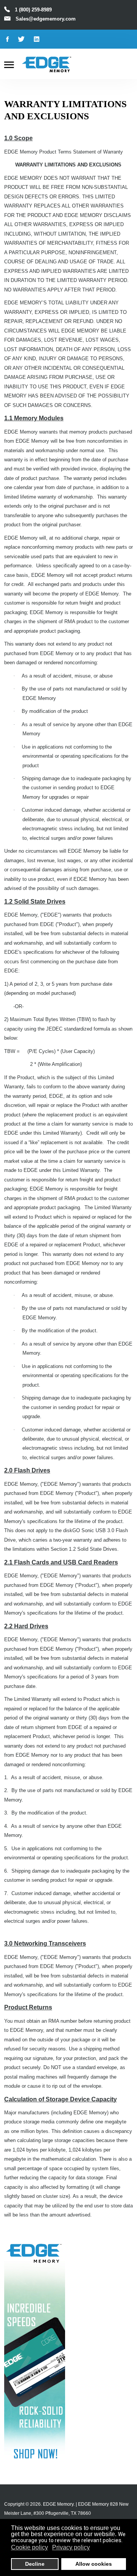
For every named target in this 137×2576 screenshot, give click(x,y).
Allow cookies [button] (94, 2564)
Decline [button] (35, 2564)
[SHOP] (35, 2350)
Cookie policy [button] (29, 2547)
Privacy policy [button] (71, 2547)
